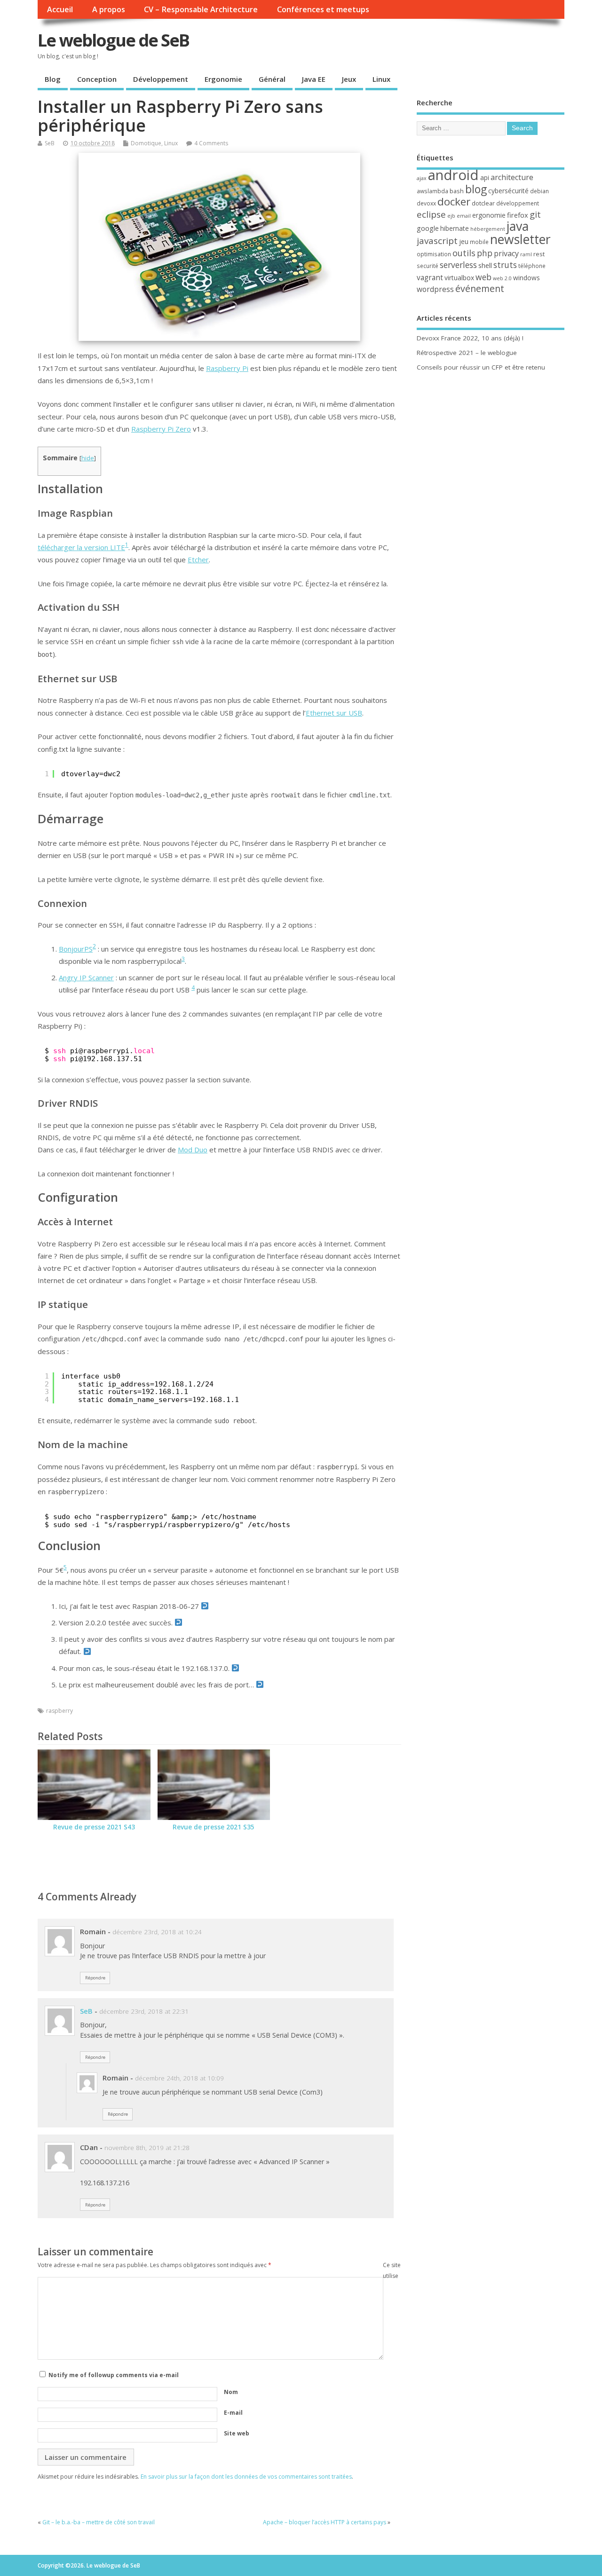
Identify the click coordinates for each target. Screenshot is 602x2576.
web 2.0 (502, 278)
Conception (97, 79)
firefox (518, 215)
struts (505, 265)
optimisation (434, 254)
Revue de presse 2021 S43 (94, 1827)
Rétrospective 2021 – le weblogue (467, 353)
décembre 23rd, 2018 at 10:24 (157, 1932)
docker (454, 201)
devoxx (426, 203)
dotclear (483, 203)
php (485, 253)
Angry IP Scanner (86, 977)
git (535, 214)
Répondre (95, 1978)
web (483, 277)
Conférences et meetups (323, 9)
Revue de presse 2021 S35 (214, 1827)
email (464, 216)
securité (428, 266)
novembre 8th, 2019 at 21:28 (147, 2148)
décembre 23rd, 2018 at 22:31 (144, 2011)
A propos (109, 9)
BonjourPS (76, 949)
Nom (231, 2392)
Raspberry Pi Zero (161, 429)
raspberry (59, 1711)
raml (526, 254)
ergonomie (489, 215)
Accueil (60, 9)
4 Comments (211, 143)
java (518, 226)
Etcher (198, 559)
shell (485, 265)
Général (272, 79)
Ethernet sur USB (334, 713)
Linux (381, 79)
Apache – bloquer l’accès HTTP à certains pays (325, 2522)
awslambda (432, 191)
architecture (512, 177)
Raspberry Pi (227, 368)
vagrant (430, 277)
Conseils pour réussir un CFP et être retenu (481, 367)
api (485, 177)
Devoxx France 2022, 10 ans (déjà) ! (470, 338)
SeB (50, 143)
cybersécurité (508, 191)
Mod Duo (193, 1150)
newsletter (520, 239)
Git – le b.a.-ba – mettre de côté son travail (99, 2522)
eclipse (431, 214)
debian (539, 191)
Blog (53, 79)
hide (88, 458)
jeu (464, 241)
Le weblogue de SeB (113, 40)
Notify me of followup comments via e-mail (114, 2375)
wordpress (435, 289)
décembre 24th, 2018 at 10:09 (179, 2078)
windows (527, 278)
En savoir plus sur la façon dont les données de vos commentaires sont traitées (246, 2477)
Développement (161, 79)
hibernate (455, 228)
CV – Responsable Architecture (201, 9)
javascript (437, 241)
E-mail (233, 2413)
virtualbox (459, 278)
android (453, 175)
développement (518, 203)
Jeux (349, 79)
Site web (237, 2433)
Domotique (146, 143)
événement (480, 288)
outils (464, 253)
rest (539, 254)
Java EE (314, 79)
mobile (479, 242)
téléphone (532, 266)
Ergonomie (223, 79)
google (428, 228)
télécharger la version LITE (81, 547)
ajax (422, 178)
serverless (458, 265)
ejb (451, 216)
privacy (506, 253)
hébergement (488, 229)
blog (476, 189)
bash (457, 191)
